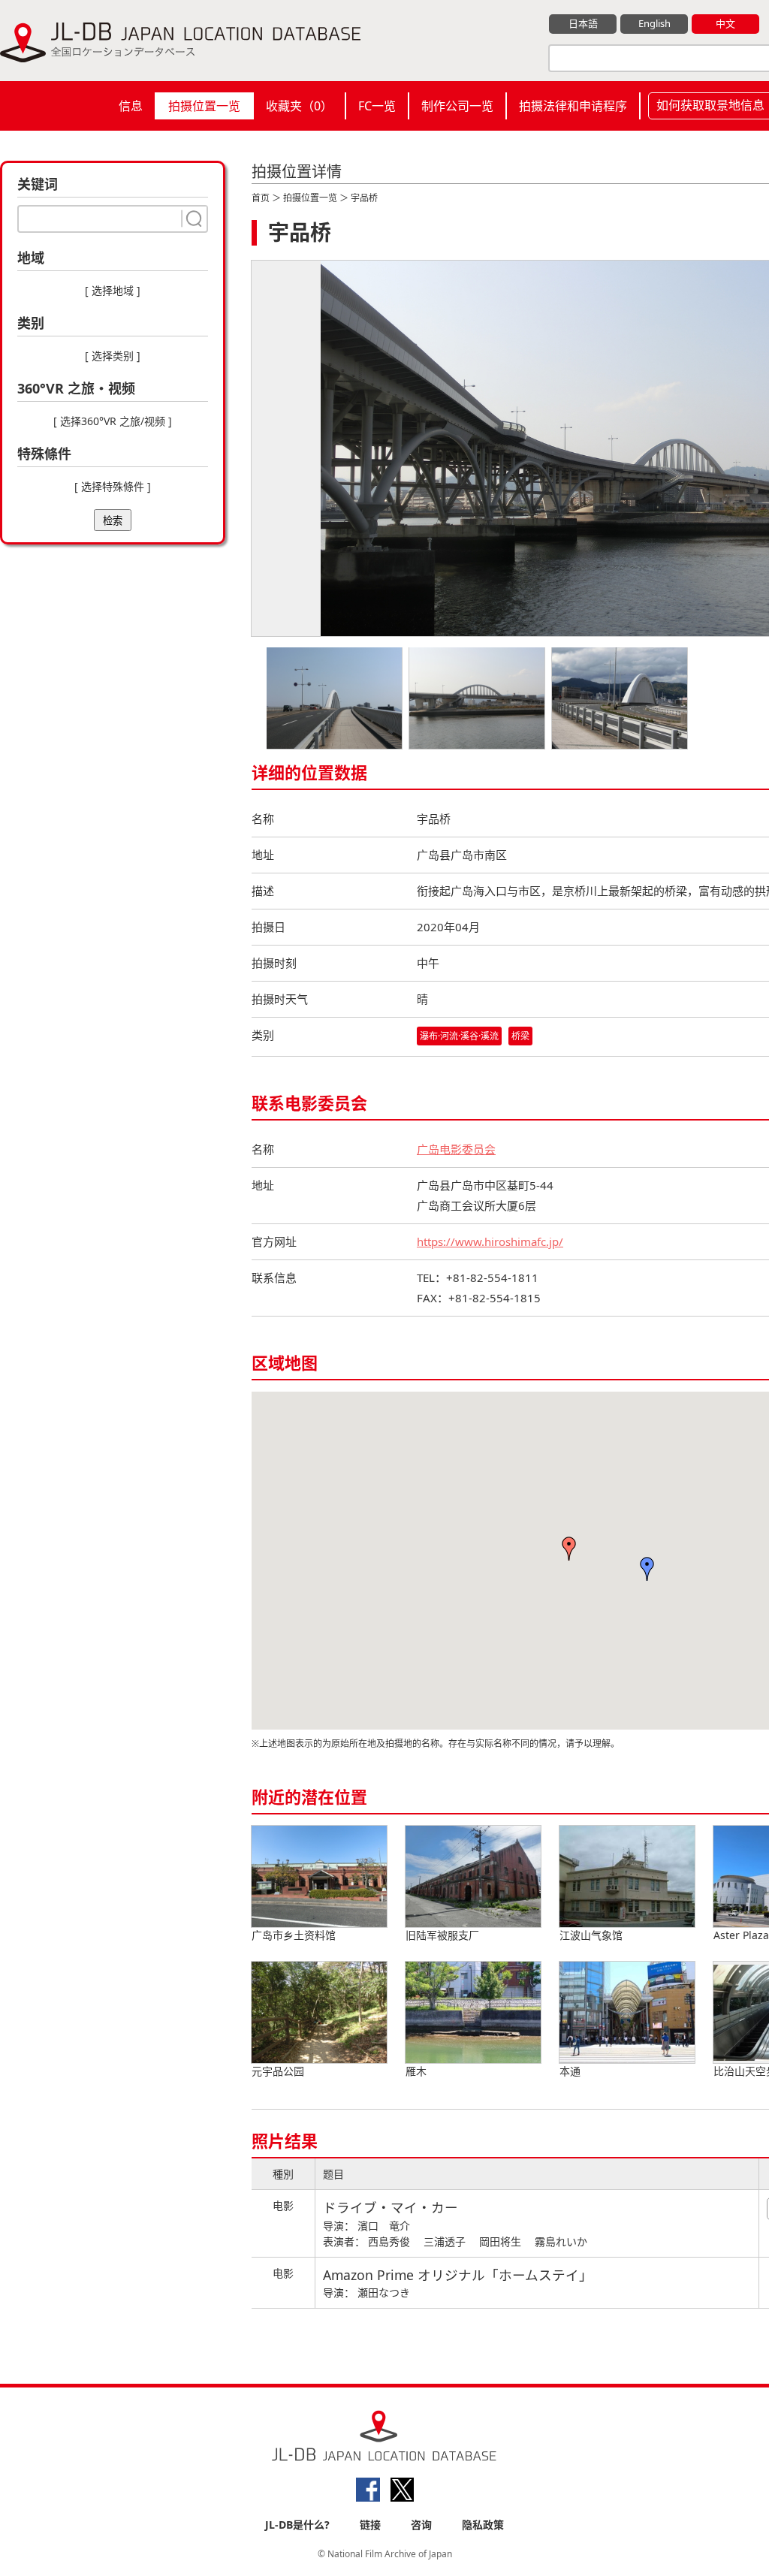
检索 (113, 521)
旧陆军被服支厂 (442, 1935)
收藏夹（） (299, 106)
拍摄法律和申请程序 (573, 106)
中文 (725, 23)
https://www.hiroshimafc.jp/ (490, 1241)
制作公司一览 (457, 106)
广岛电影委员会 (456, 1149)
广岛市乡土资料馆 (294, 1935)
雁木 (416, 2071)
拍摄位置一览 (204, 106)
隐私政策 (483, 2525)
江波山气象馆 (591, 1935)
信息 (131, 106)
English (654, 23)
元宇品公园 (278, 2071)
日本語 (583, 23)
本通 (570, 2071)
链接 (370, 2525)
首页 (261, 198)
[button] (647, 1569)
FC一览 (377, 106)
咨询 (421, 2525)
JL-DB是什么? (297, 2525)
